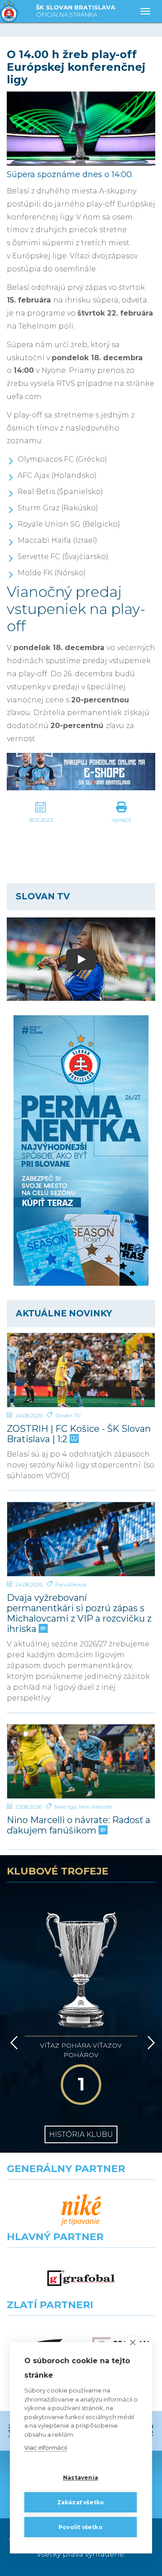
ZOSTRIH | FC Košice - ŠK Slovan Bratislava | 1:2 (79, 1434)
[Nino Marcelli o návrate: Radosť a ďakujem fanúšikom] (81, 1761)
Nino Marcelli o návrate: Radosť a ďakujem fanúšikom (79, 1825)
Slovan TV (68, 1415)
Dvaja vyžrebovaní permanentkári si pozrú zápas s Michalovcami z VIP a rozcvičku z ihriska (79, 1613)
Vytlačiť (121, 820)
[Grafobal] (81, 2278)
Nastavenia (81, 2477)
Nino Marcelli (95, 1807)
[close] (133, 2342)
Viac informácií (46, 2448)
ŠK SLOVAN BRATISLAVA (76, 11)
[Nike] (81, 2210)
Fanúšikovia (71, 1584)
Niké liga (65, 1807)
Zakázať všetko (81, 2502)
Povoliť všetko (81, 2527)
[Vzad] (12, 2043)
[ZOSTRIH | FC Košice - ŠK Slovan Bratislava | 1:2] (81, 1370)
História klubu (81, 2134)
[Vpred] (149, 2043)
